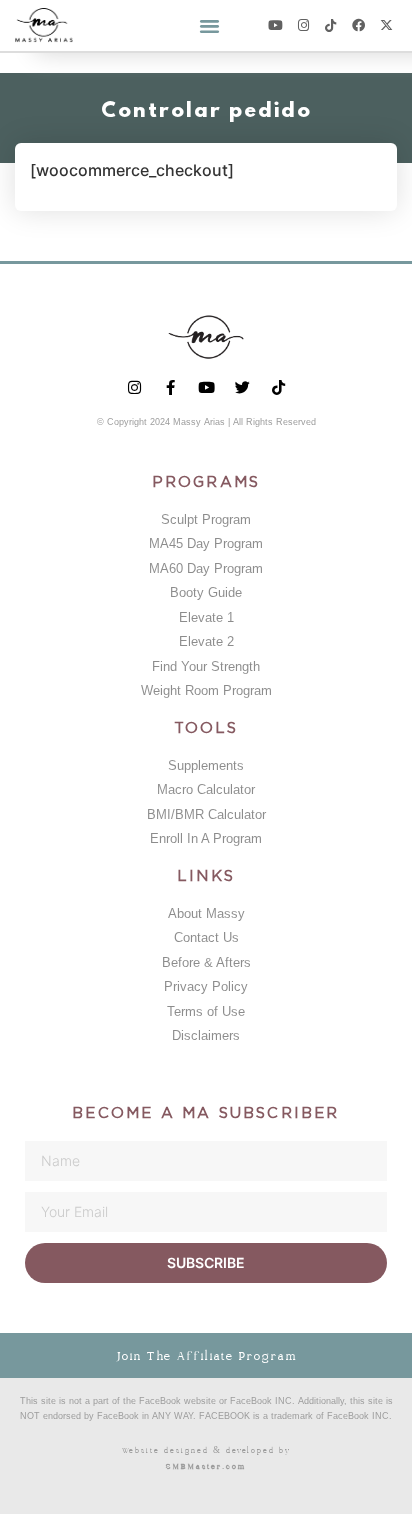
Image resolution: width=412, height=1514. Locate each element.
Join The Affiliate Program (206, 1356)
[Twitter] (242, 387)
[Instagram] (303, 25)
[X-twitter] (386, 25)
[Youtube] (275, 25)
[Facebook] (358, 25)
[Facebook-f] (170, 387)
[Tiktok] (331, 25)
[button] (210, 26)
